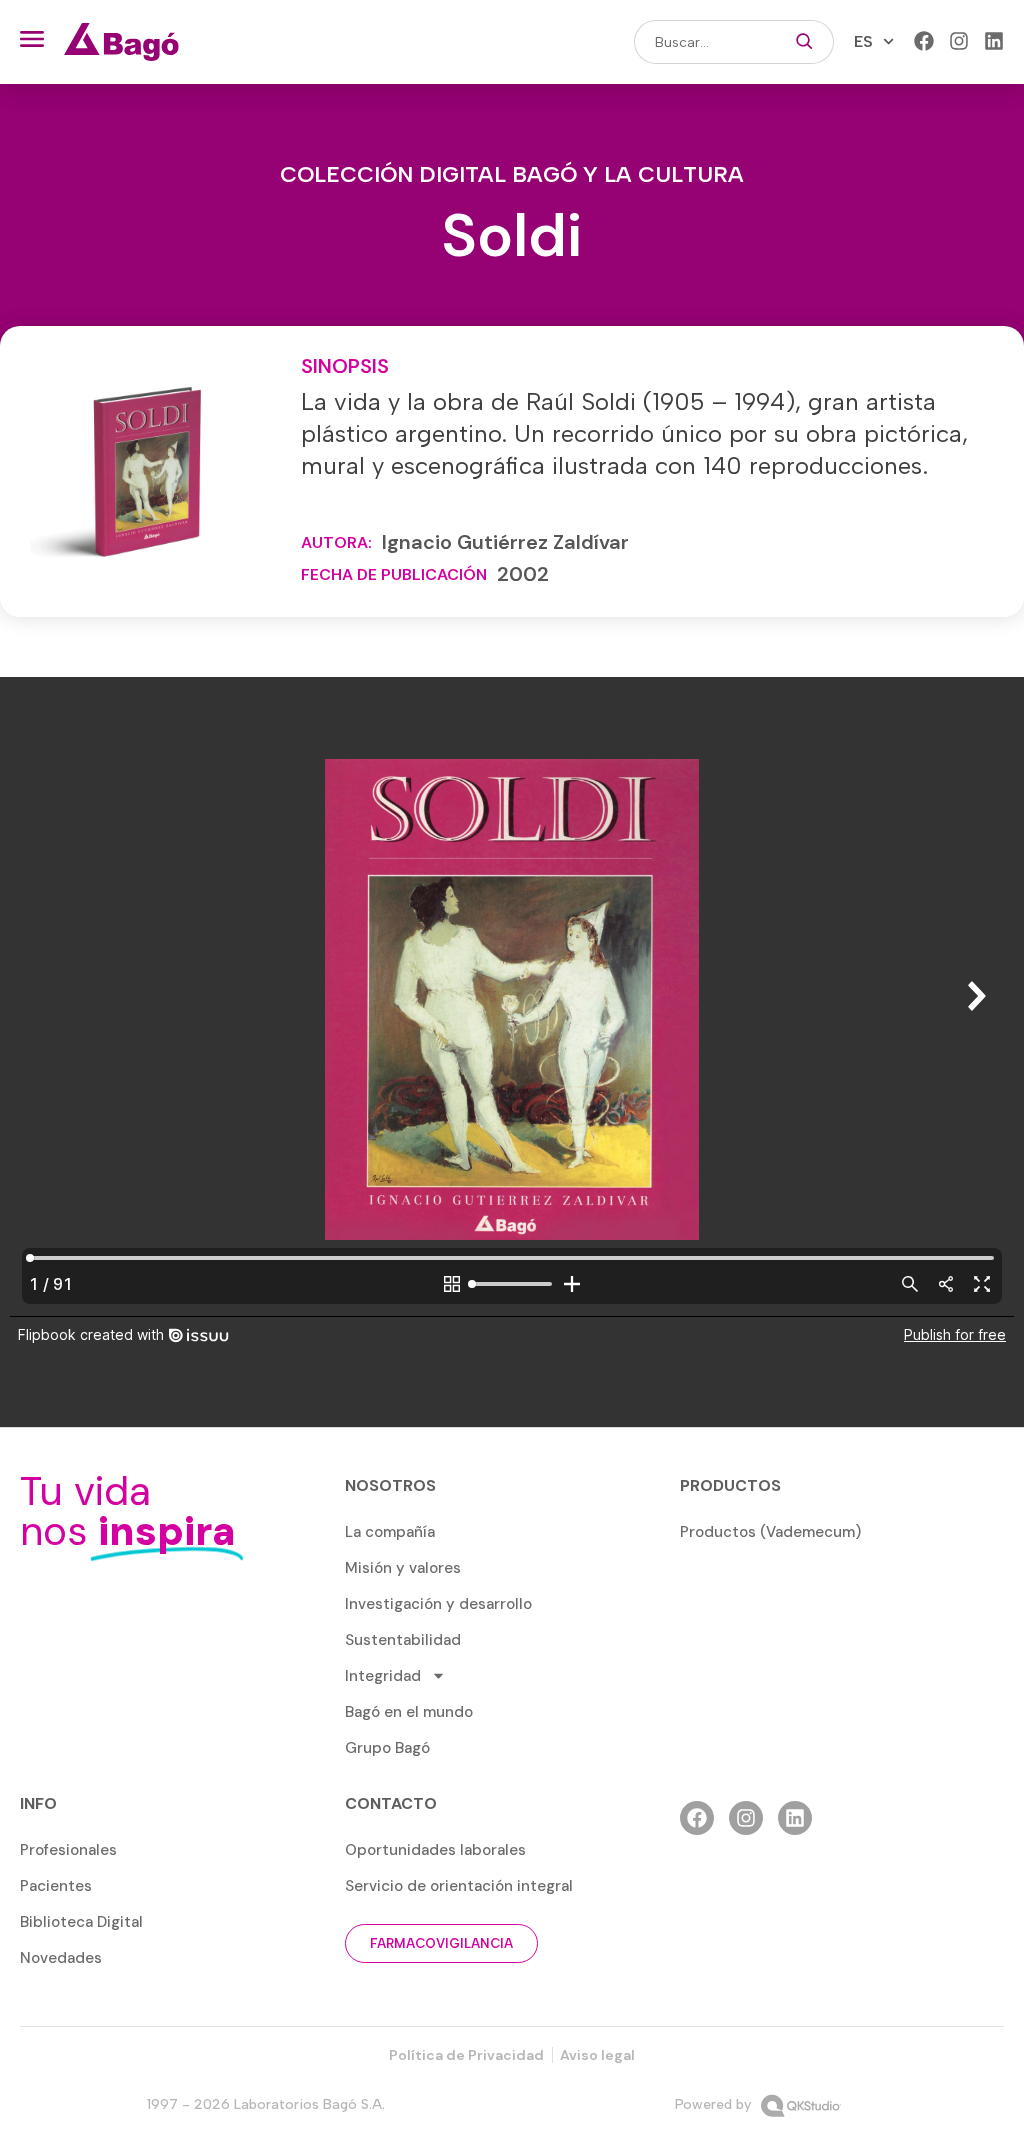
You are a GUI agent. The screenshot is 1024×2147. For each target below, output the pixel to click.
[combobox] (704, 42)
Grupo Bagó (387, 1748)
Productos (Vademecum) (770, 1532)
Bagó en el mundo (409, 1712)
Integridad (383, 1676)
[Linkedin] (994, 41)
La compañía (390, 1532)
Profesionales (68, 1850)
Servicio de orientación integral (459, 1886)
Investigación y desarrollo (438, 1604)
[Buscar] (804, 42)
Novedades (61, 1958)
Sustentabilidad (403, 1640)
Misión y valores (403, 1568)
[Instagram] (959, 41)
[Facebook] (924, 41)
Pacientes (56, 1886)
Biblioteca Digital (81, 1922)
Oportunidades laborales (435, 1850)
